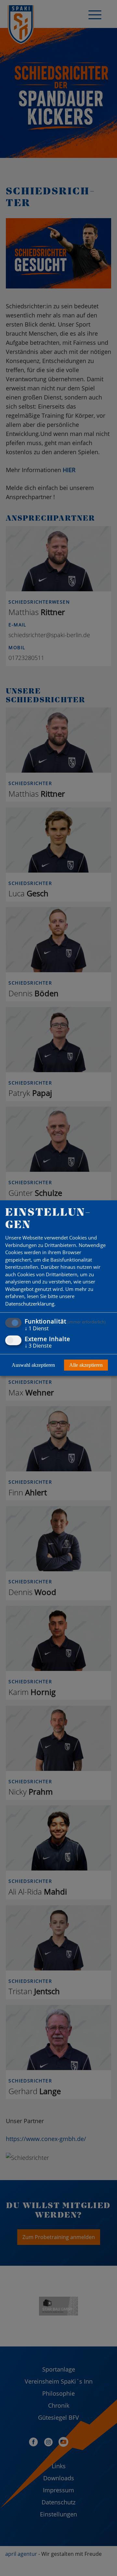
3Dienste (38, 1345)
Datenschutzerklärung (30, 1304)
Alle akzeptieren (86, 1365)
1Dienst (37, 1328)
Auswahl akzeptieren (33, 1365)
